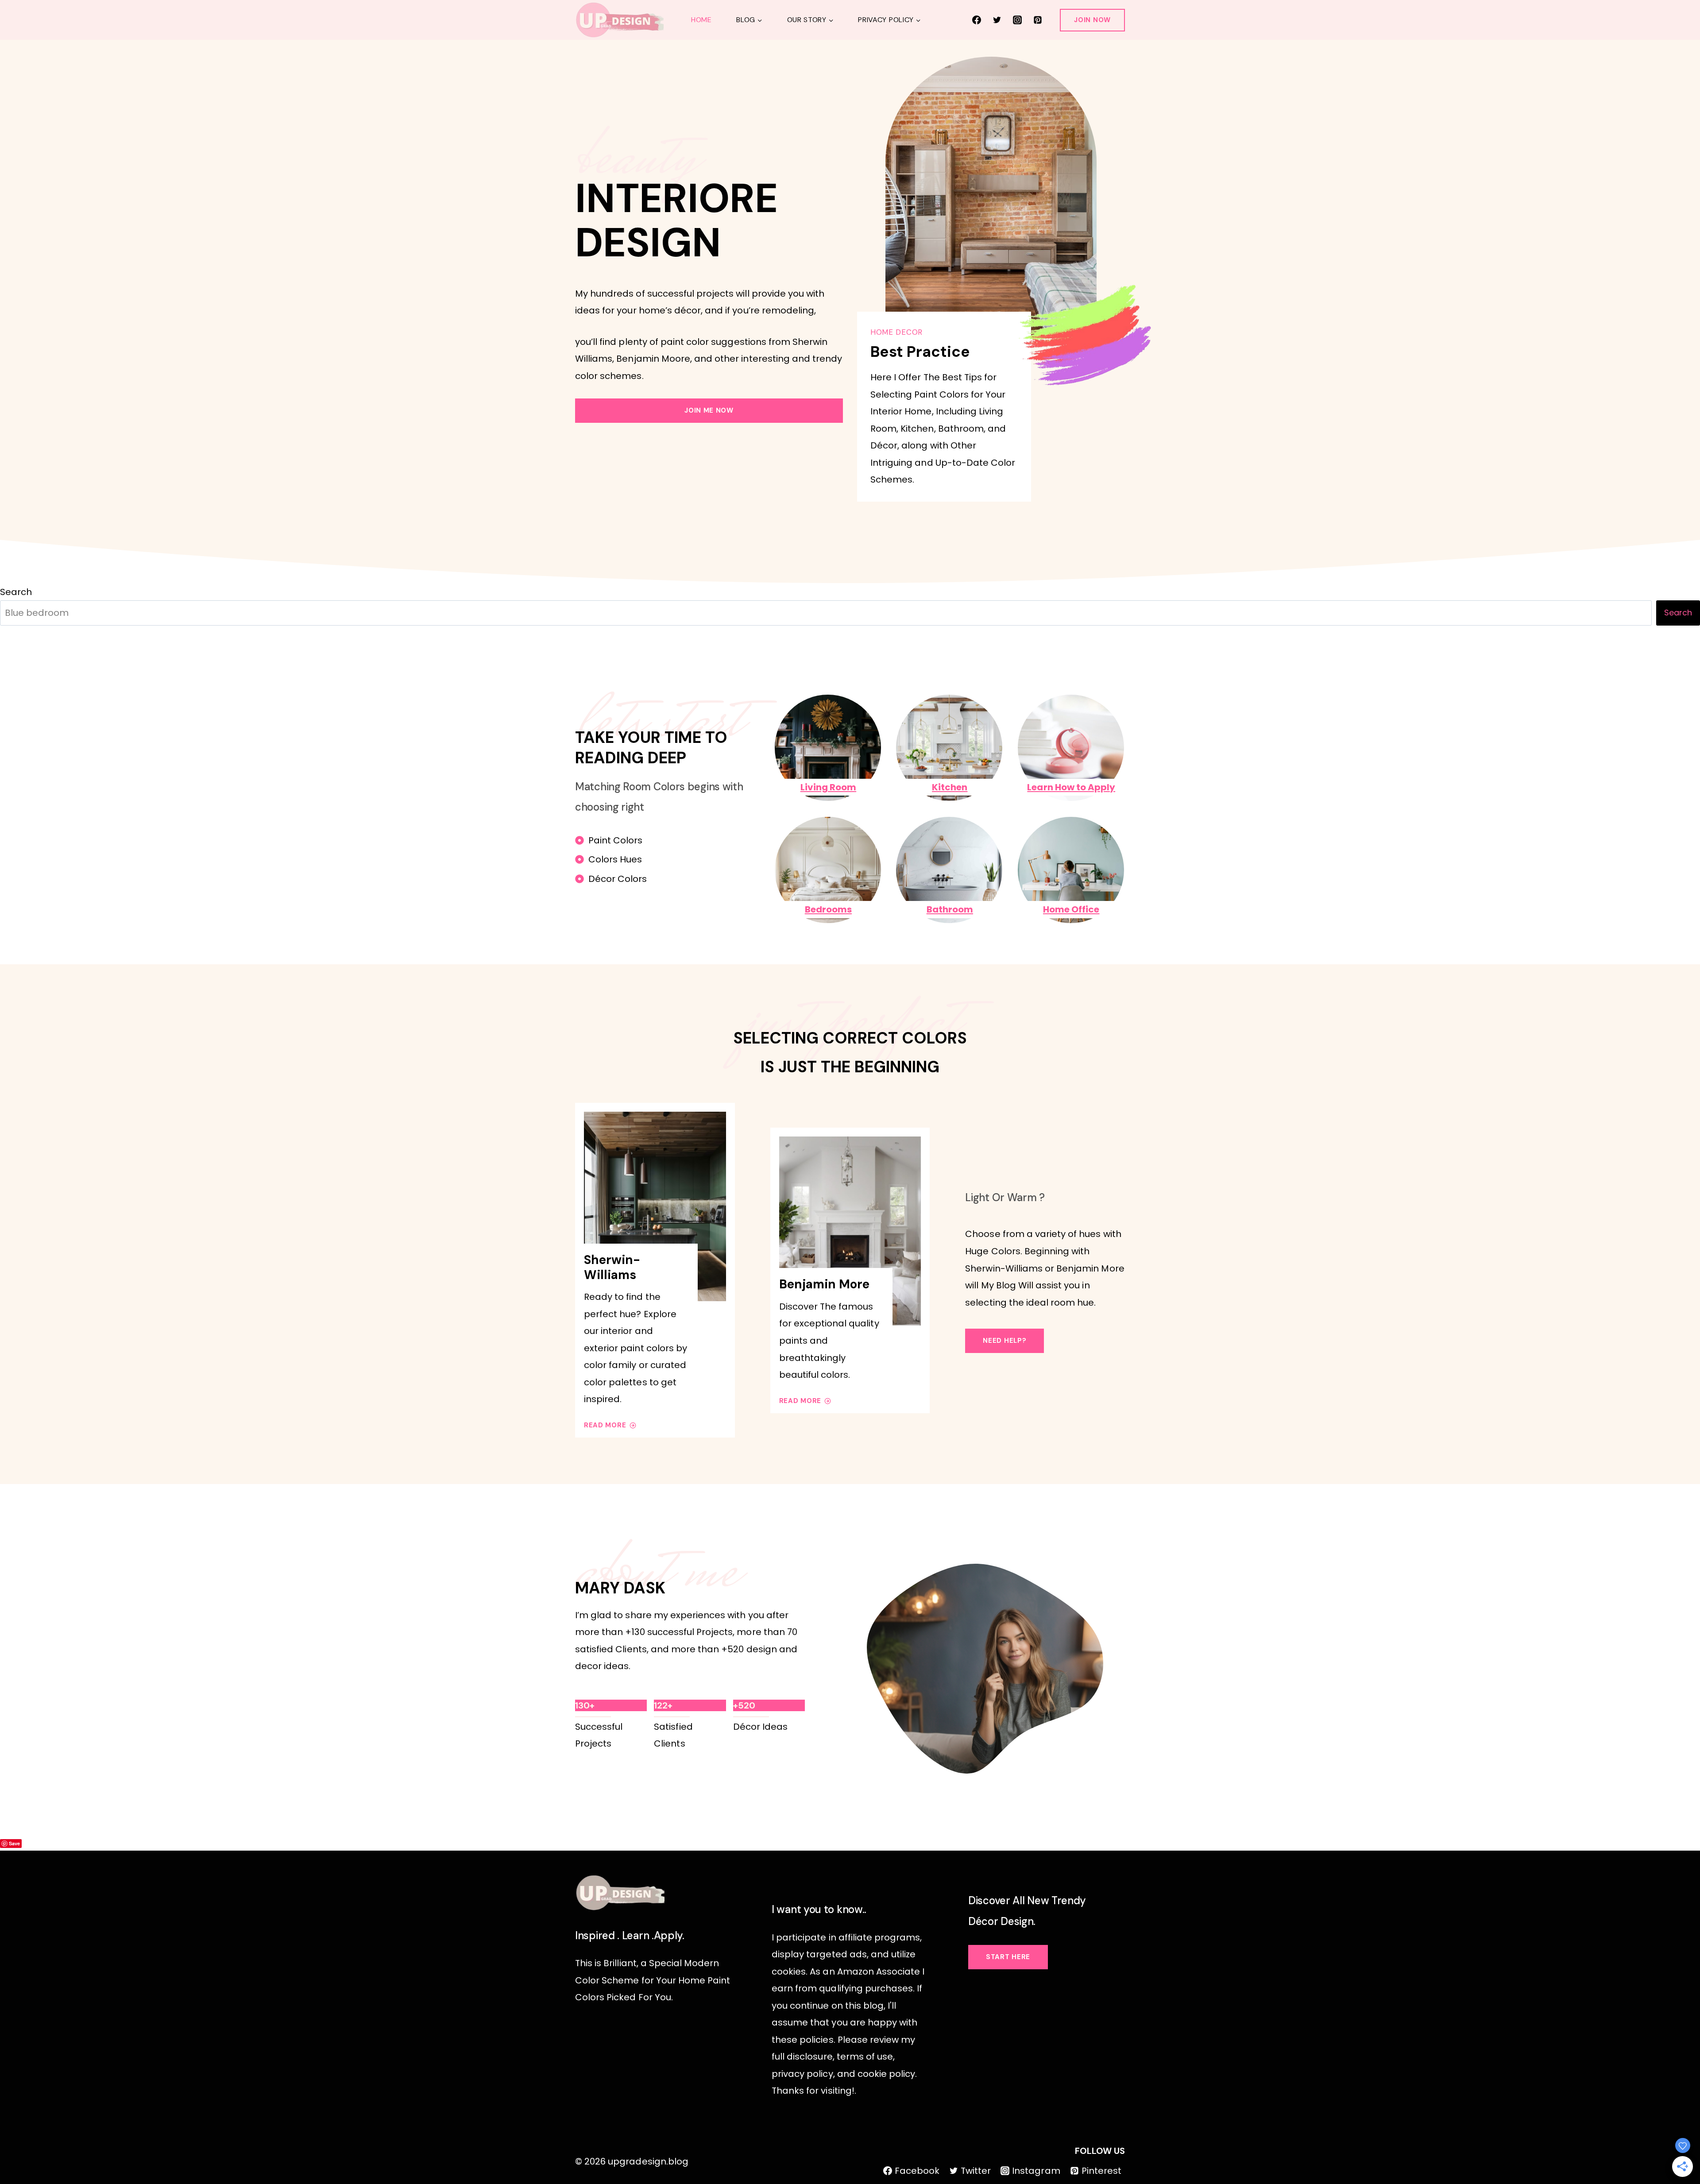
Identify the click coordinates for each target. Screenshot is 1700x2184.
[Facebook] (977, 20)
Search (16, 592)
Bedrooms (828, 909)
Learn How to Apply (1071, 787)
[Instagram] (1017, 20)
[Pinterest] (1038, 20)
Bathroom (950, 909)
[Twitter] (997, 20)
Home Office (1071, 909)
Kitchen (950, 787)
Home (701, 20)
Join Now (1092, 20)
